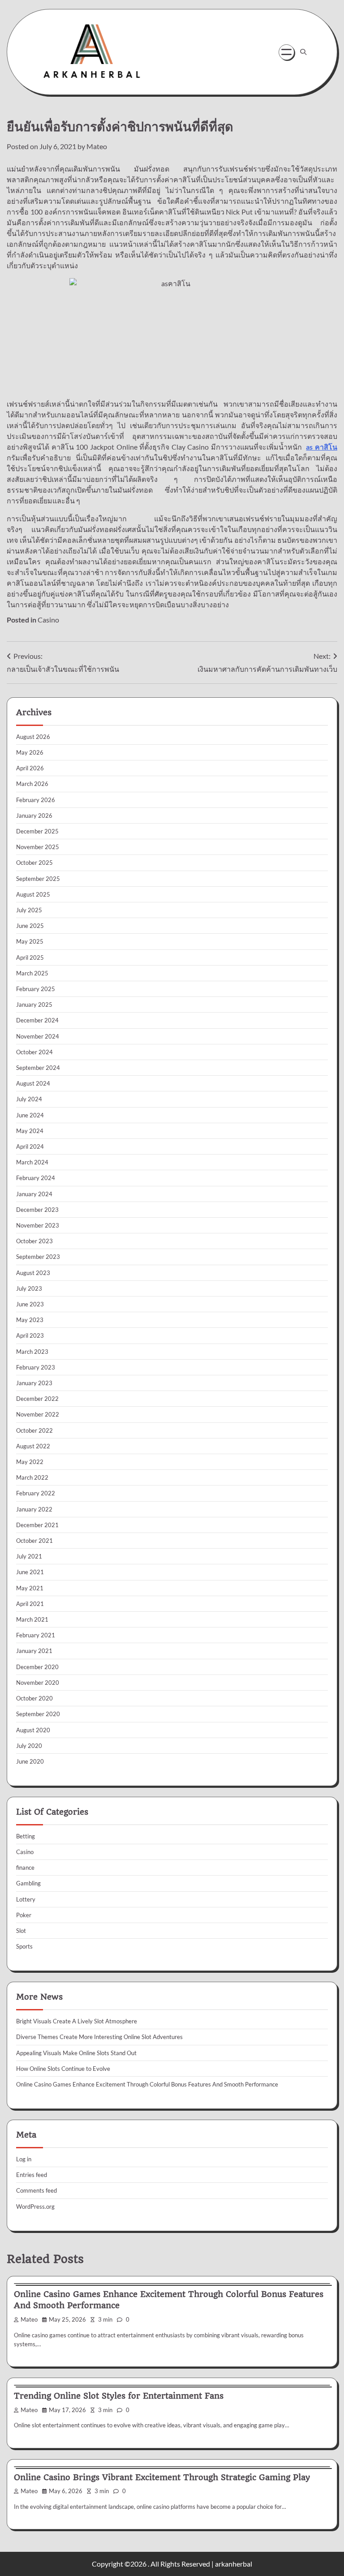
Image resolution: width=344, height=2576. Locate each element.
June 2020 (30, 1761)
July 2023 (29, 1288)
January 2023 (34, 1383)
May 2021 (30, 1588)
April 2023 (30, 1335)
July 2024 (29, 1099)
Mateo (97, 146)
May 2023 (30, 1320)
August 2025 (33, 894)
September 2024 (38, 1068)
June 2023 (30, 1304)
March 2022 (32, 1477)
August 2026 (33, 737)
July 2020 (29, 1746)
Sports (24, 1946)
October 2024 (34, 1052)
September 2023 (38, 1257)
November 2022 (38, 1414)
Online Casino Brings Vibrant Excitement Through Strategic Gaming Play (162, 2477)
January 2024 (34, 1194)
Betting (26, 1836)
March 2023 (32, 1352)
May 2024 (30, 1131)
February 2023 (36, 1367)
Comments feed (37, 2190)
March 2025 (32, 973)
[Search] (303, 52)
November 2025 (38, 847)
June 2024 (30, 1115)
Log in (24, 2159)
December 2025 (37, 831)
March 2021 (32, 1619)
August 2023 (33, 1273)
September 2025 (38, 879)
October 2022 (34, 1430)
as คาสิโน (322, 447)
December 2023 (37, 1210)
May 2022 (30, 1462)
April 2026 (30, 768)
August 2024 (33, 1083)
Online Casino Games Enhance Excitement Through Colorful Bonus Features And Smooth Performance (147, 2084)
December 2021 (37, 1525)
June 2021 (30, 1572)
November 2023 (38, 1225)
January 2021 (34, 1651)
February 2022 (36, 1493)
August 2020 (33, 1730)
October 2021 (34, 1541)
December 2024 (37, 1020)
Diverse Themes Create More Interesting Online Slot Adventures (99, 2037)
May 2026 (30, 752)
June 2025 (30, 926)
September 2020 (38, 1714)
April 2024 (30, 1146)
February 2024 (36, 1178)
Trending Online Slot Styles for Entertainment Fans (119, 2396)
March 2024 (32, 1162)
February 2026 (36, 800)
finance (25, 1868)
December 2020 (37, 1667)
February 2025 (36, 989)
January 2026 (34, 816)
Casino (48, 620)
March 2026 (32, 784)
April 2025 (30, 957)
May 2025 (30, 941)
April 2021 (30, 1604)
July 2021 (29, 1556)
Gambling (28, 1883)
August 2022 (33, 1446)
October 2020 (34, 1698)
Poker (24, 1915)
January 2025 (34, 1005)
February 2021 (36, 1635)
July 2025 (29, 910)
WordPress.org (35, 2207)
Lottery (26, 1899)
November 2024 (38, 1036)
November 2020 (38, 1683)
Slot (21, 1931)
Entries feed (32, 2175)
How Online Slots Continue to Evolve (63, 2069)
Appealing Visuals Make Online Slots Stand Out (76, 2053)
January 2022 (34, 1509)
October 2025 (34, 863)
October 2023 (34, 1241)
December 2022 (37, 1399)
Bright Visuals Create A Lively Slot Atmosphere (77, 2021)
